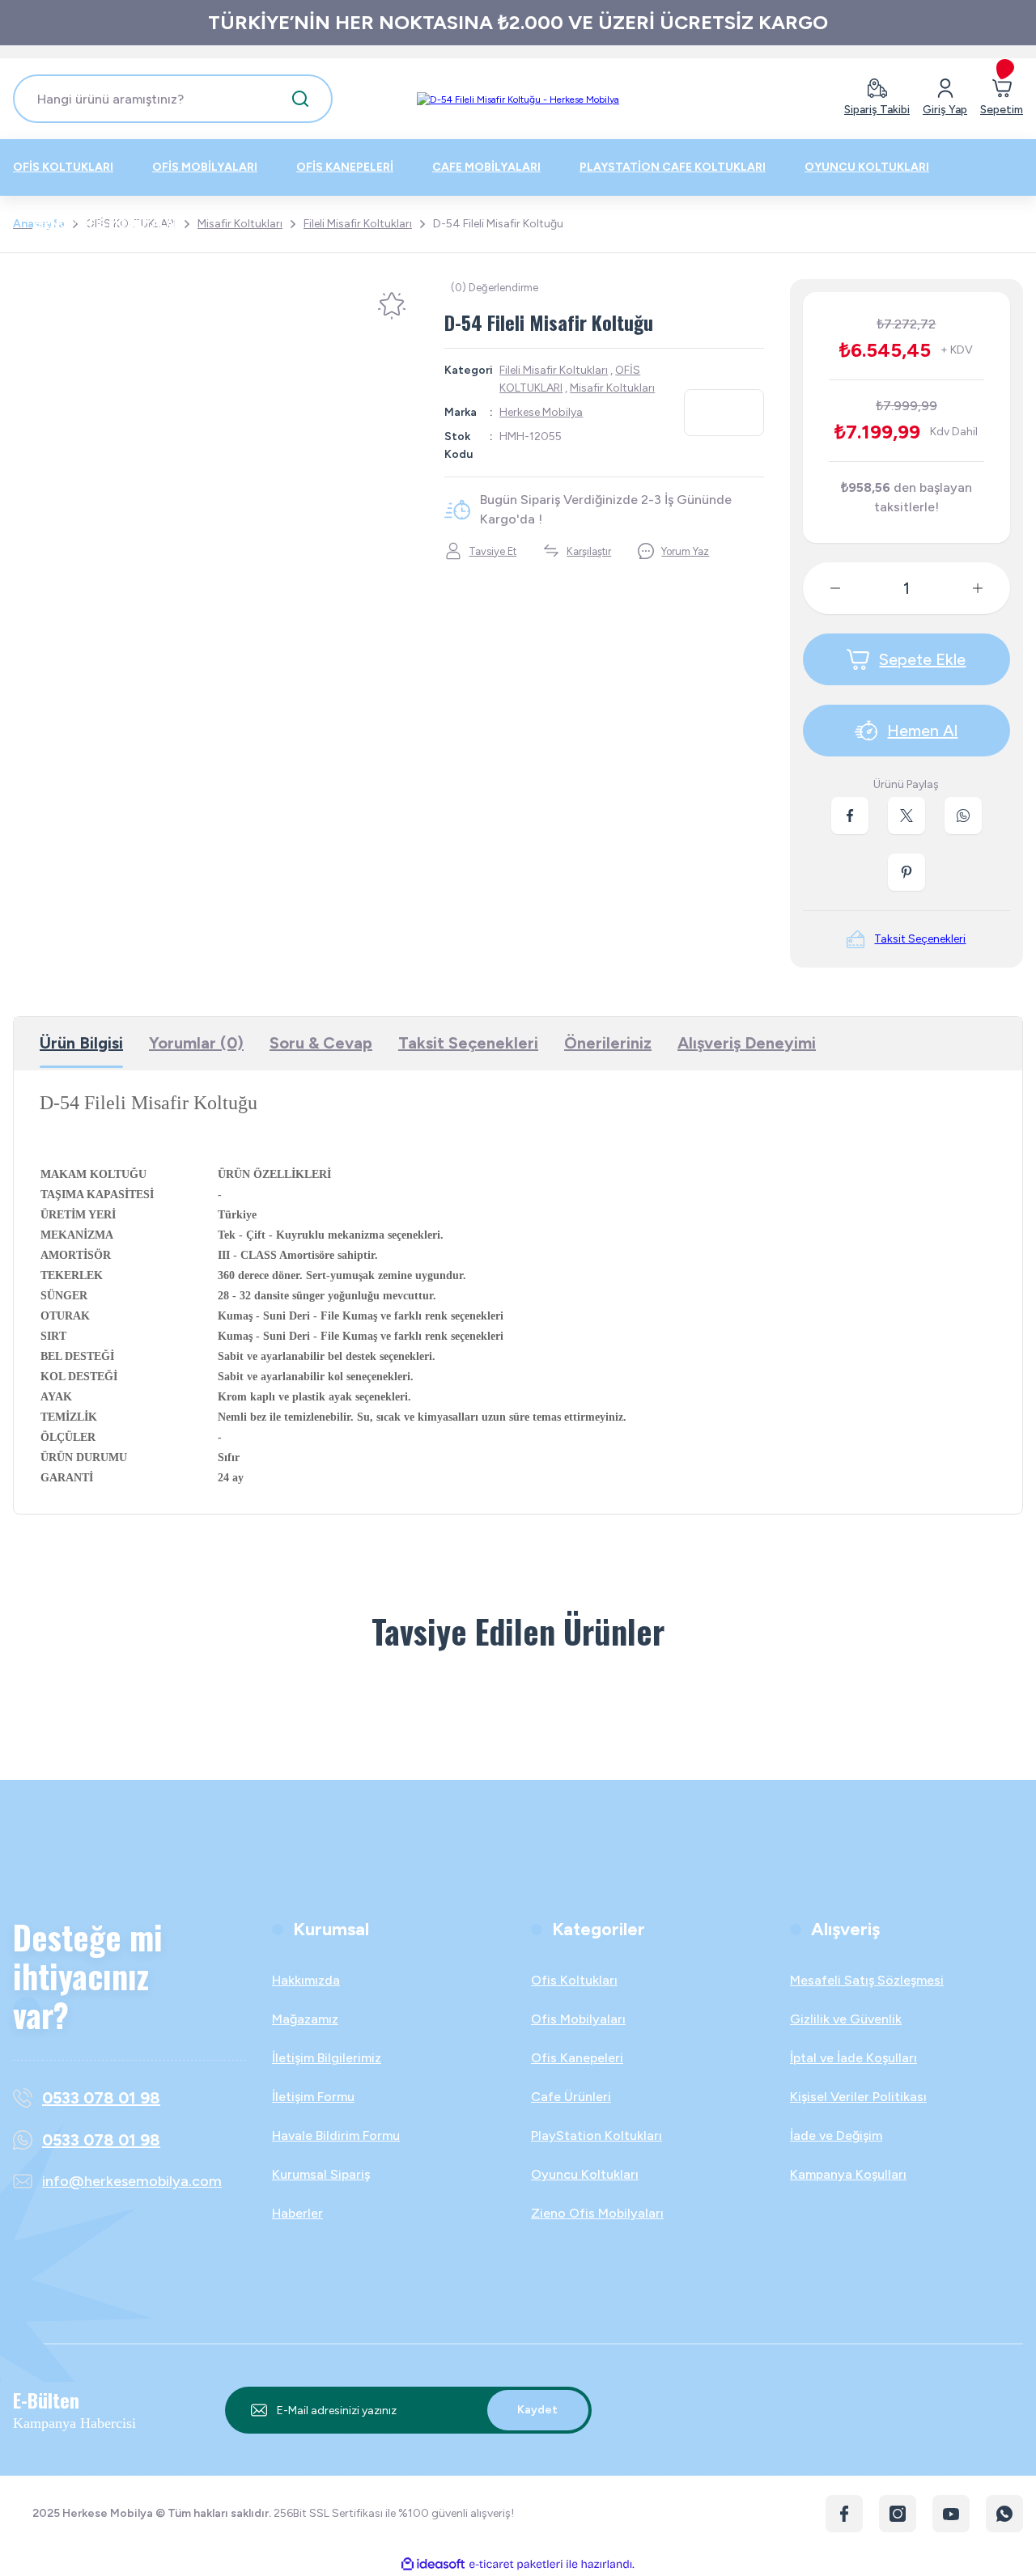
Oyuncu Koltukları (585, 2174)
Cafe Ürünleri (571, 2097)
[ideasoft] (433, 2564)
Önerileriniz (608, 1043)
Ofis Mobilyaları (578, 2019)
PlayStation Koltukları (597, 2135)
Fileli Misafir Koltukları (554, 370)
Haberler (297, 2213)
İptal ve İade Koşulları (853, 2058)
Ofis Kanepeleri (577, 2058)
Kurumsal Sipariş (321, 2174)
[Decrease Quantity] (822, 588)
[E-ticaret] (516, 2564)
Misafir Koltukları (612, 388)
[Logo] (518, 99)
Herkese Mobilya (541, 412)
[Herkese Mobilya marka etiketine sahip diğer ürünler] (724, 413)
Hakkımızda (306, 1980)
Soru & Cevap (321, 1043)
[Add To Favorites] (392, 306)
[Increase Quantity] (991, 588)
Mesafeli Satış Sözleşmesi (867, 1980)
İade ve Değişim (836, 2135)
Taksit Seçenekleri (468, 1043)
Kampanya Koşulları (848, 2174)
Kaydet (537, 2410)
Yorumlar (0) (196, 1043)
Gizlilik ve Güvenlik (846, 2019)
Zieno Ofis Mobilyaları (597, 2213)
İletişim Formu (313, 2097)
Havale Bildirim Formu (336, 2135)
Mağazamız (305, 2019)
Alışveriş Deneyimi (747, 1043)
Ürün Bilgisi (81, 1043)
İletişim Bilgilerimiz (327, 2058)
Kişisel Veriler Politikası (858, 2097)
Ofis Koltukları (574, 1980)
